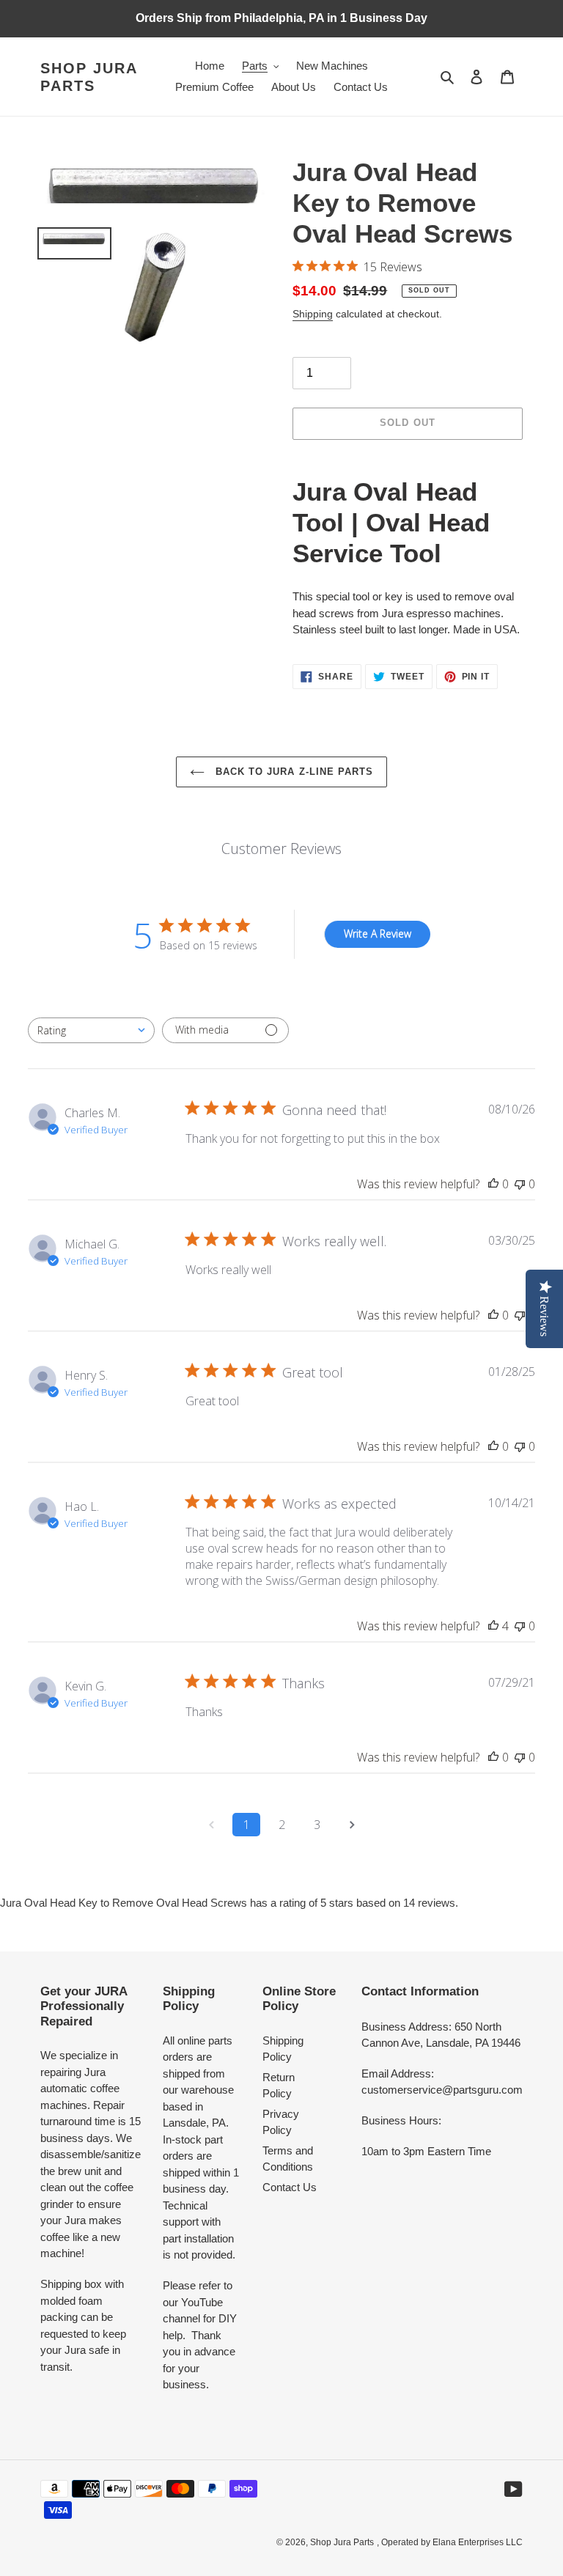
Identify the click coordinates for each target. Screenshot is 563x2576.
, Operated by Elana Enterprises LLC (450, 2542)
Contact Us (290, 2187)
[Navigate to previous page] (211, 1825)
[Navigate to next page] (352, 1825)
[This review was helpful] (493, 1626)
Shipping (313, 314)
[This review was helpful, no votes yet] (493, 1184)
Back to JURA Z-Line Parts (292, 772)
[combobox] (91, 1030)
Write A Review (378, 934)
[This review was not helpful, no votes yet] (520, 1184)
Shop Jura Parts (89, 77)
